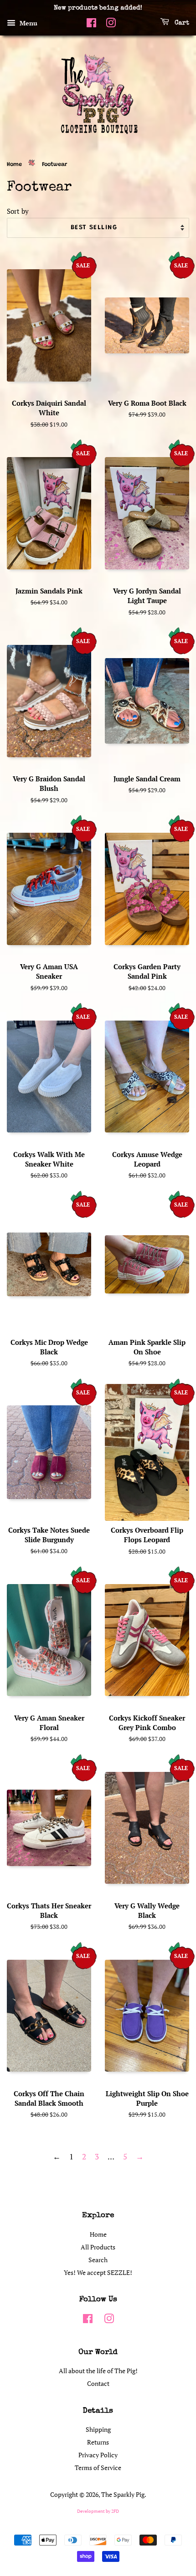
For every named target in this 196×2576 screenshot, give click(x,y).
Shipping (98, 2429)
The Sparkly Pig (123, 2494)
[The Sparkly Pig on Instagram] (111, 25)
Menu (28, 23)
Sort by (18, 211)
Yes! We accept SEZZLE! (98, 2272)
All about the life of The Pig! (98, 2371)
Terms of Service (98, 2468)
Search (98, 2260)
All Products (98, 2247)
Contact (98, 2383)
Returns (98, 2442)
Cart (181, 23)
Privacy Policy (98, 2455)
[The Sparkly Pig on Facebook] (91, 25)
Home (14, 165)
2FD (115, 2511)
